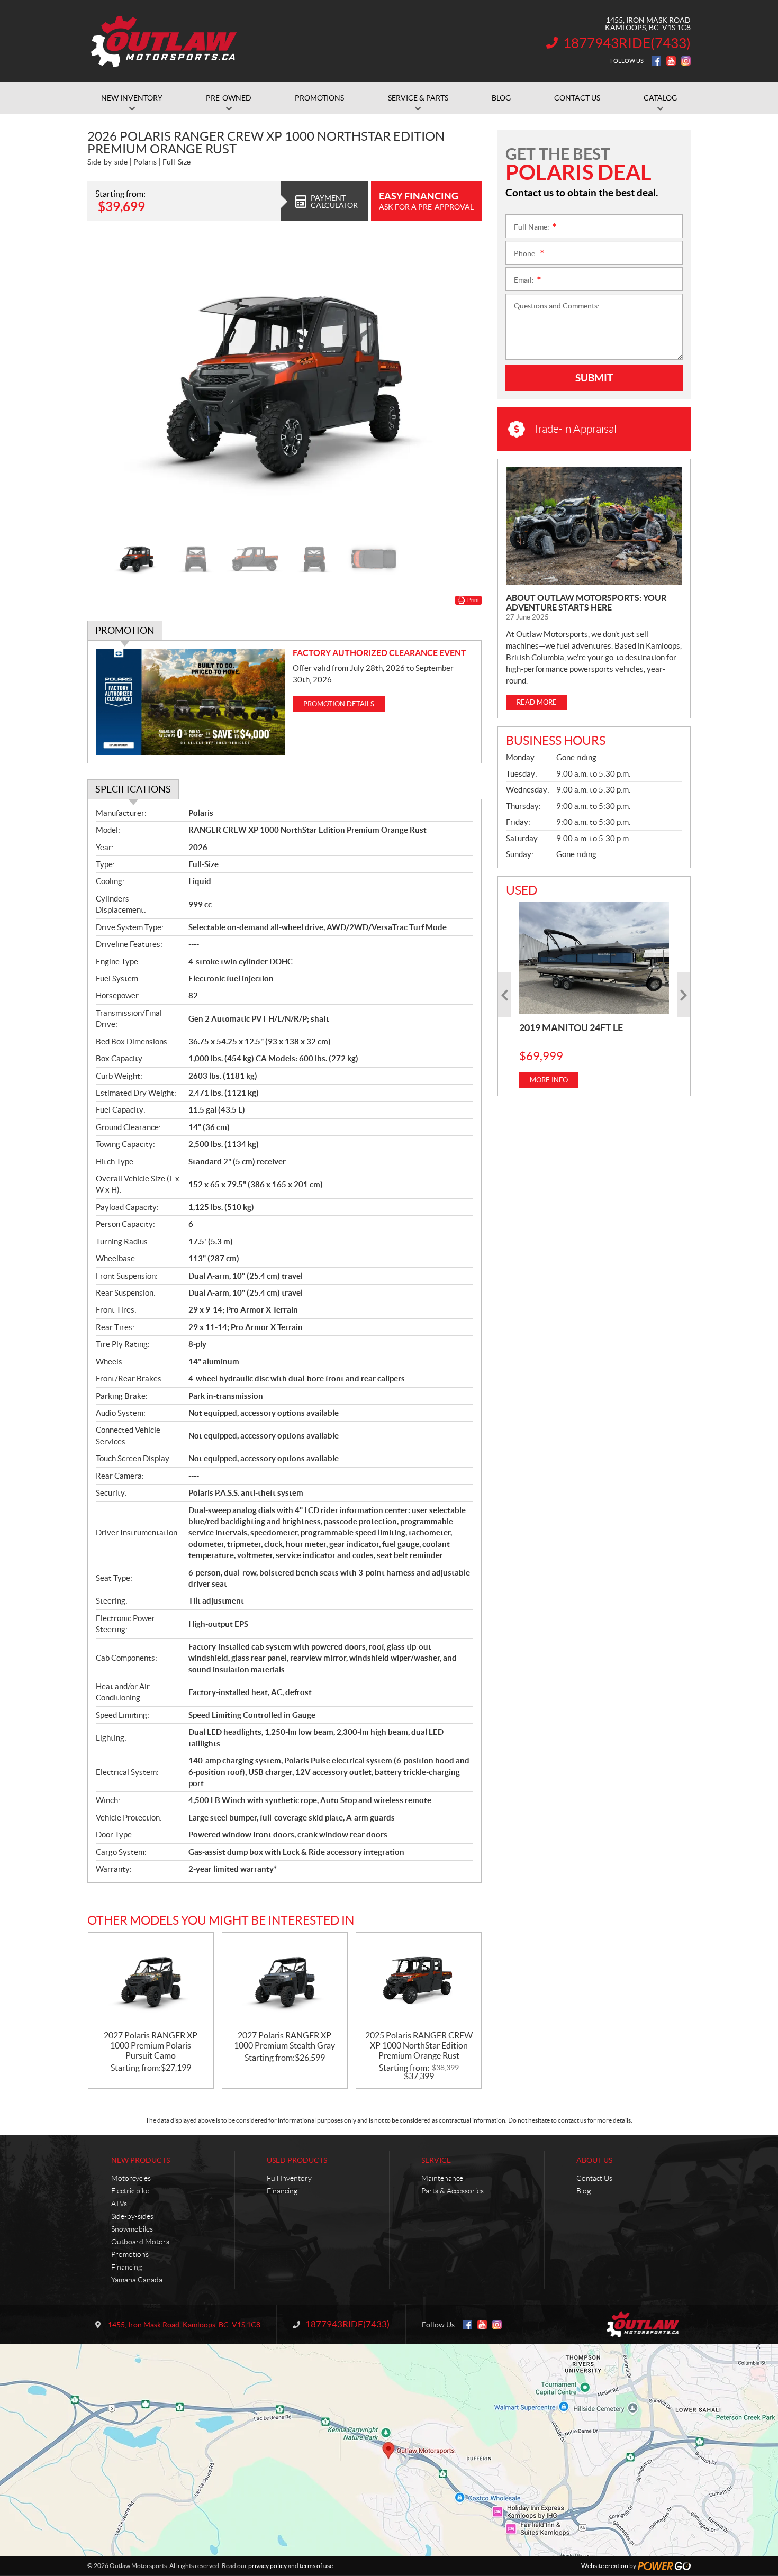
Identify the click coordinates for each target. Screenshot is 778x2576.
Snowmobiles (132, 2229)
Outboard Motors (140, 2242)
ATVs (119, 2204)
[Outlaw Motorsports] (165, 41)
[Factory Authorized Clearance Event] (190, 702)
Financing (126, 2267)
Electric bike (130, 2191)
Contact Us (594, 2178)
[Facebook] (656, 61)
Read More (537, 702)
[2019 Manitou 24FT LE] (594, 958)
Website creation (605, 2566)
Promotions (130, 2254)
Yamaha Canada (137, 2280)
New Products (141, 2160)
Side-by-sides (132, 2216)
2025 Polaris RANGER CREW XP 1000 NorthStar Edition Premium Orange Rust (419, 2045)
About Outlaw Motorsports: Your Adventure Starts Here (586, 603)
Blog (584, 2191)
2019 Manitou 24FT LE (571, 1028)
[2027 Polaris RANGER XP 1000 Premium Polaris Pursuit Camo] (151, 1982)
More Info (549, 1080)
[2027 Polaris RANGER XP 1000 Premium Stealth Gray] (285, 1982)
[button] (108, 385)
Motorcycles (131, 2178)
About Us (594, 2160)
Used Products (297, 2160)
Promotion (125, 630)
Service (436, 2160)
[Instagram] (686, 61)
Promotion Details (339, 704)
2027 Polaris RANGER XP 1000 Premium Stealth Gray (284, 2040)
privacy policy (268, 2566)
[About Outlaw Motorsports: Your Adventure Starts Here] (594, 526)
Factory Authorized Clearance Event (379, 653)
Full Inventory (289, 2178)
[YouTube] (671, 61)
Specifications (133, 789)
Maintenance (442, 2178)
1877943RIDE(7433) (627, 43)
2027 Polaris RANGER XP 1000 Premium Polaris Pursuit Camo (151, 2045)
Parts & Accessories (453, 2191)
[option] (284, 385)
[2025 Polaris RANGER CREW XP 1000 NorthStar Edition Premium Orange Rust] (419, 1982)
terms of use (316, 2566)
